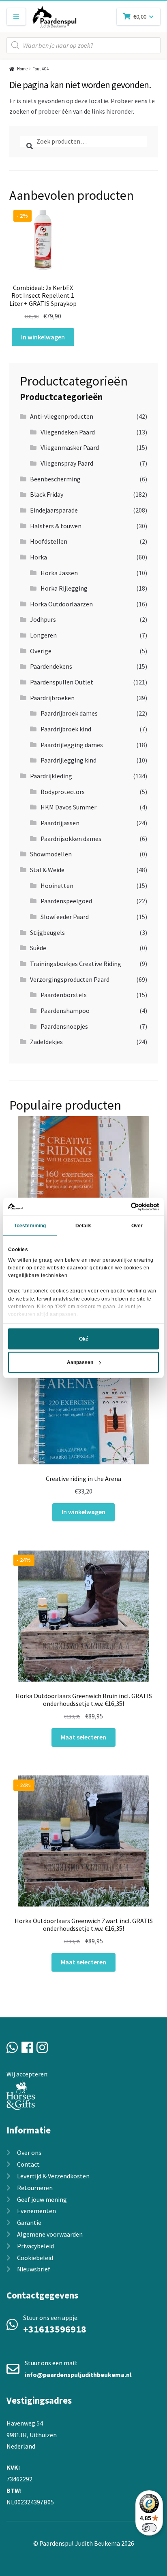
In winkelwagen (43, 337)
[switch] (149, 2528)
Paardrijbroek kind (66, 729)
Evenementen (36, 2211)
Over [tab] (137, 1226)
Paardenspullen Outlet (62, 682)
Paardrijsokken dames (71, 839)
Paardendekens (51, 666)
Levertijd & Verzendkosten (53, 2176)
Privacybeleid (35, 2246)
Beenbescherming (55, 479)
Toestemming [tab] (30, 1226)
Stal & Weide (47, 870)
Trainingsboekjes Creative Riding (76, 964)
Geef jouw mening (42, 2199)
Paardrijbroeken (52, 698)
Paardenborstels (64, 995)
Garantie (29, 2222)
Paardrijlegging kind (69, 760)
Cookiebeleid (35, 2258)
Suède (38, 948)
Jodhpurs (43, 619)
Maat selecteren (83, 1737)
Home (22, 69)
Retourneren (35, 2188)
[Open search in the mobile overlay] (83, 45)
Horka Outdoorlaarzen (61, 604)
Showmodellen (51, 854)
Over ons (29, 2152)
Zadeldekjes (46, 1042)
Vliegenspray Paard (67, 463)
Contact (28, 2164)
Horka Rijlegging (64, 588)
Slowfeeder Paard (65, 917)
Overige (41, 651)
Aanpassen (80, 1362)
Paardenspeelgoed (66, 901)
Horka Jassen (59, 573)
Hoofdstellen (49, 541)
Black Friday (47, 494)
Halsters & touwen (56, 526)
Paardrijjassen (60, 823)
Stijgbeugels (47, 932)
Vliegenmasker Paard (70, 447)
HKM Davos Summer (69, 807)
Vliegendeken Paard (68, 432)
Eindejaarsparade (54, 510)
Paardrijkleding (51, 776)
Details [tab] (84, 1226)
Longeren (43, 635)
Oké (84, 1339)
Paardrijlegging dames (72, 745)
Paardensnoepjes (64, 1026)
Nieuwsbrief (34, 2269)
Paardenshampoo (65, 1010)
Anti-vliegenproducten (62, 416)
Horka (39, 557)
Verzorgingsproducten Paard (70, 979)
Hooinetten (57, 885)
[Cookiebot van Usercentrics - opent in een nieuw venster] (123, 1207)
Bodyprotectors (63, 792)
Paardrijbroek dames (69, 713)
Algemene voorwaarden (50, 2234)
